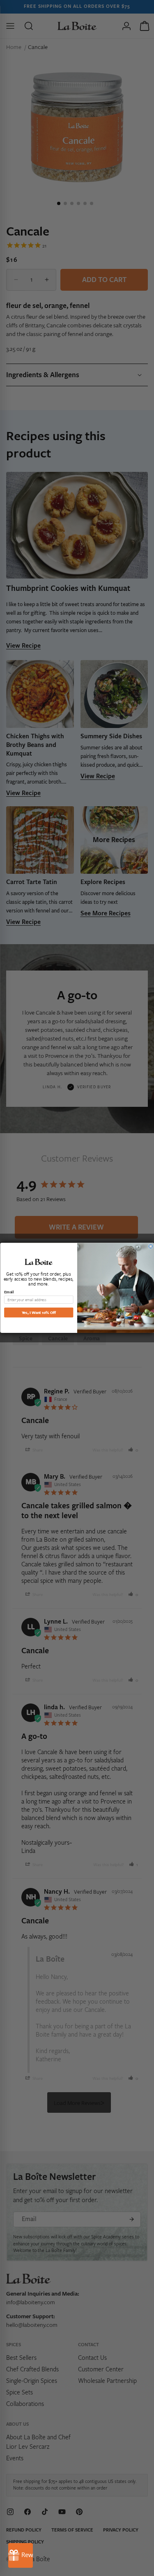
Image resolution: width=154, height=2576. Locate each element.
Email (9, 1292)
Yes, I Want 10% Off (38, 1312)
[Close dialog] (151, 1246)
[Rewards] (21, 2555)
